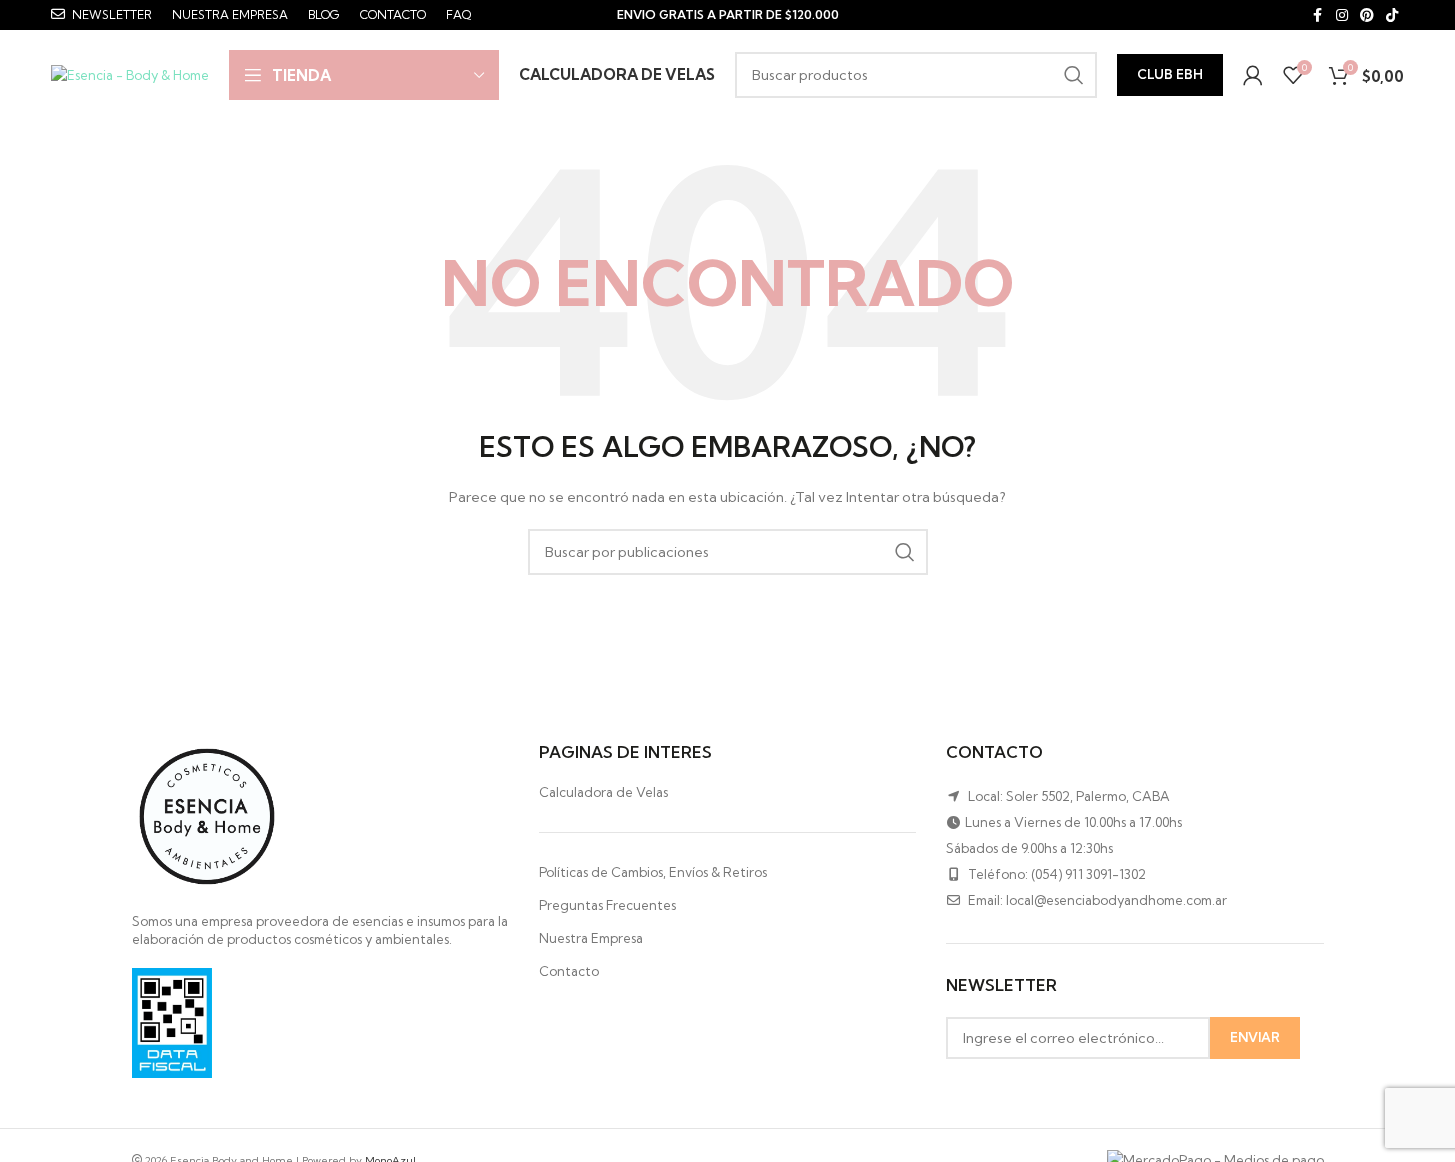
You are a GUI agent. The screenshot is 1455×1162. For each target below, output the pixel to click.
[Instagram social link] (1342, 15)
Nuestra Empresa (591, 938)
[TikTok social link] (1392, 15)
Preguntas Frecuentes (607, 905)
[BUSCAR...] (1074, 75)
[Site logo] (130, 73)
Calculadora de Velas (603, 792)
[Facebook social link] (1318, 15)
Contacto (569, 971)
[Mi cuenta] (1253, 75)
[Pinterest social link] (1367, 15)
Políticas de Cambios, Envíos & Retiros (653, 872)
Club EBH (1170, 74)
